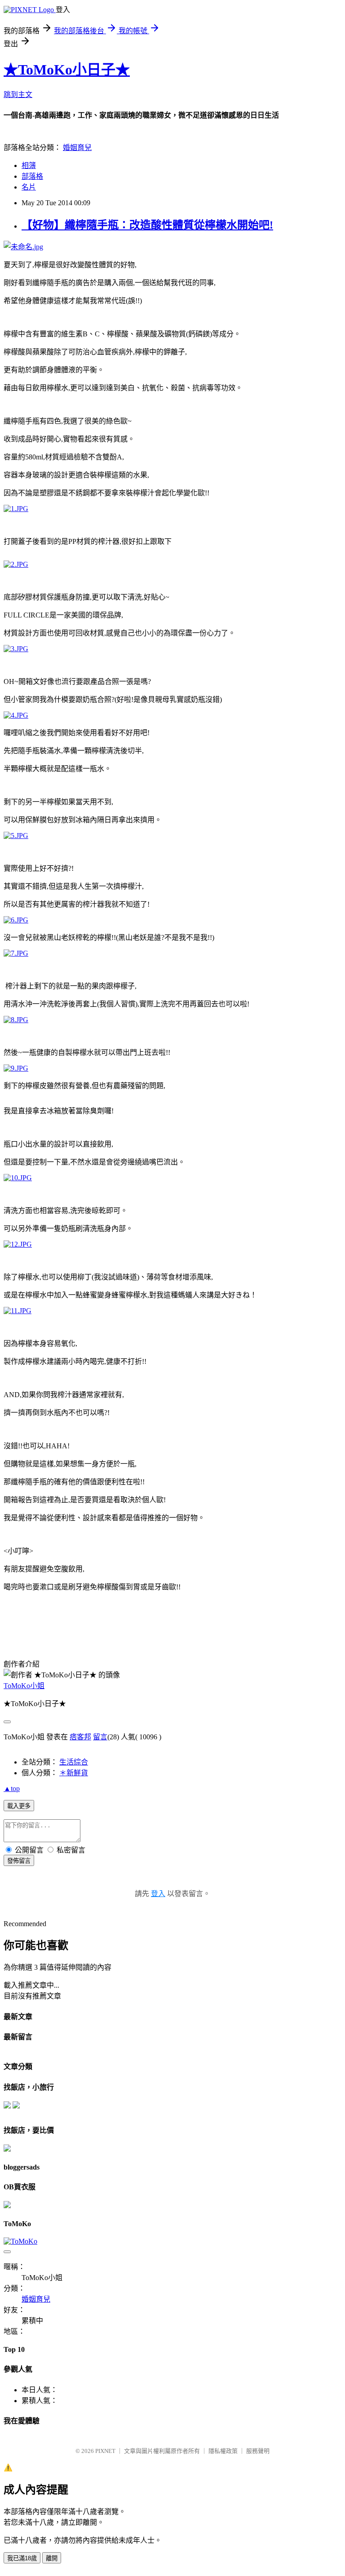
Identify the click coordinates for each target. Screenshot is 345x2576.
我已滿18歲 (22, 2558)
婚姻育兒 (77, 148)
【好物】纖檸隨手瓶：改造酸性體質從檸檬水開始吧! (147, 225)
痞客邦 (80, 1737)
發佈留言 (19, 1861)
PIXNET (105, 2451)
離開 (52, 2558)
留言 (100, 1737)
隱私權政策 (223, 2451)
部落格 (32, 176)
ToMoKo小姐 (24, 1686)
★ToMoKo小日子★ (67, 70)
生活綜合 (74, 1762)
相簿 (29, 165)
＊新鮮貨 (74, 1773)
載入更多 (19, 1806)
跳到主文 (18, 95)
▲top (12, 1789)
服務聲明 (258, 2451)
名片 (29, 187)
